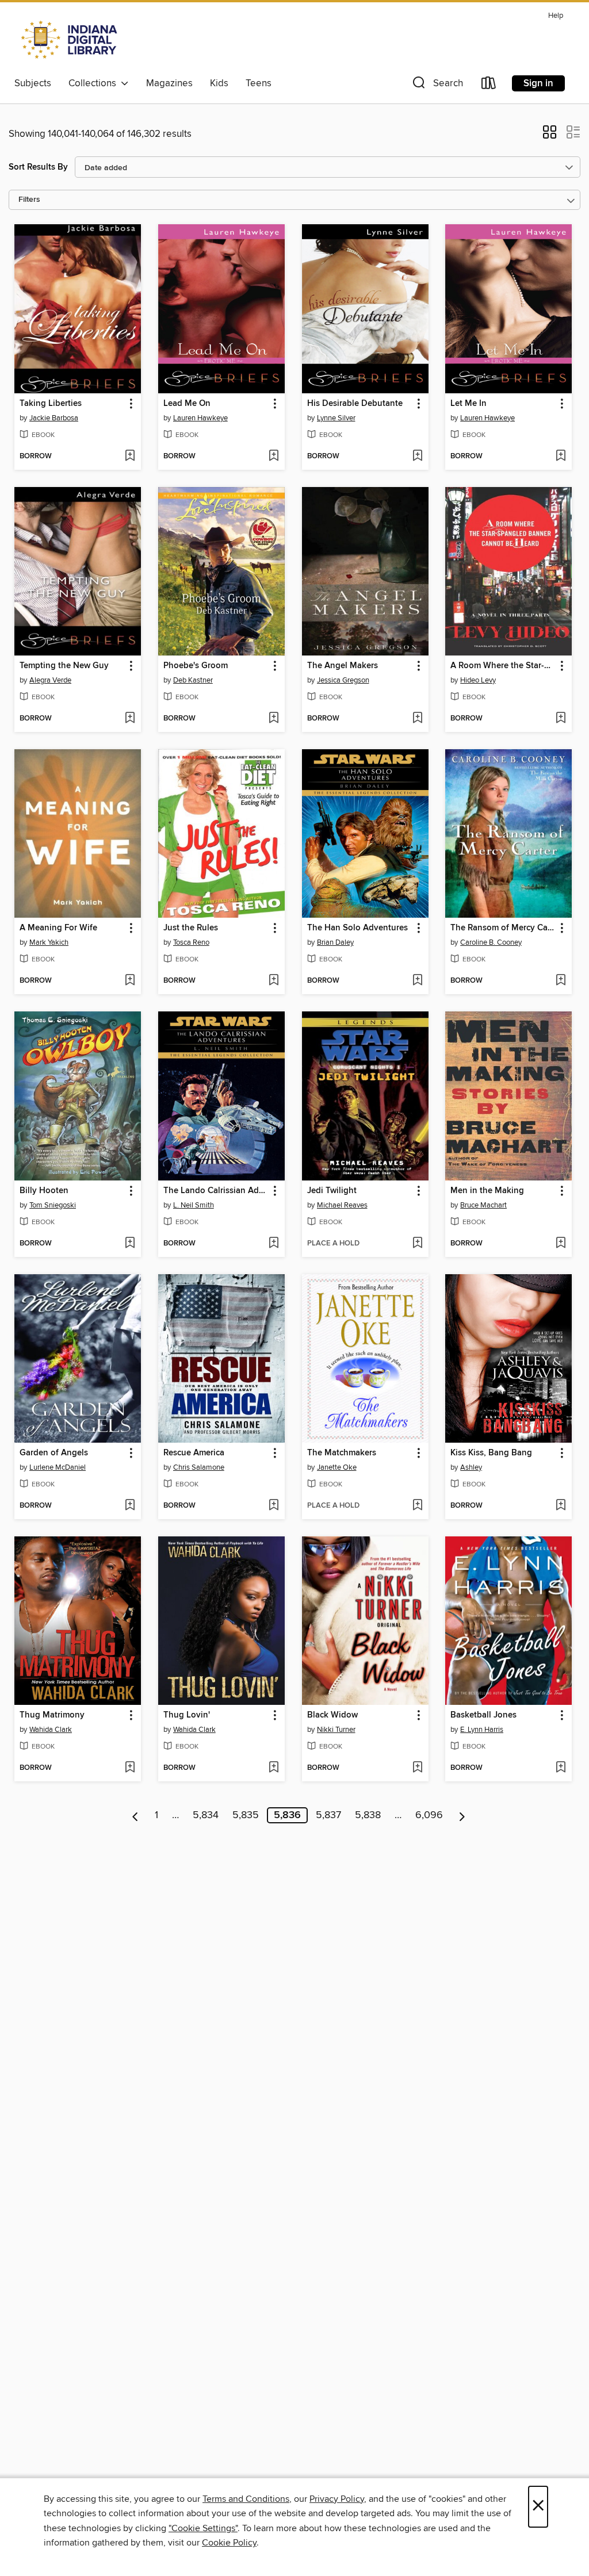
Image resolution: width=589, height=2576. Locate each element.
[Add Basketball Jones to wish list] (561, 1768)
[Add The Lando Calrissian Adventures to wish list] (274, 1244)
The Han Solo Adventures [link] (357, 928)
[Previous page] (135, 1815)
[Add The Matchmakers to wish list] (417, 1506)
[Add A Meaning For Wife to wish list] (130, 981)
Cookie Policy (229, 2543)
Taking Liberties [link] (51, 404)
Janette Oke (337, 1467)
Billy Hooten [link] (44, 1191)
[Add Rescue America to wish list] (274, 1506)
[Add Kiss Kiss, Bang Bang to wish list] (561, 1506)
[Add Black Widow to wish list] (417, 1768)
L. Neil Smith (194, 1205)
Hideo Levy (478, 680)
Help (556, 16)
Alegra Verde (50, 680)
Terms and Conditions (246, 2499)
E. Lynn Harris (482, 1730)
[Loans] (489, 85)
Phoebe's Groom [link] (196, 666)
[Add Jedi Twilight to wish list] (417, 1244)
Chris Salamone (199, 1467)
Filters (29, 200)
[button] (437, 85)
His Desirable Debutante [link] (355, 404)
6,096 (429, 1815)
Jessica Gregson (343, 680)
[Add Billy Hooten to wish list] (130, 1244)
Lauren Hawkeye (200, 418)
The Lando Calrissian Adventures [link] (216, 1191)
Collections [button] (95, 83)
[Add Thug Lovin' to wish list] (274, 1768)
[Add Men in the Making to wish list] (561, 1244)
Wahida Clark (51, 1730)
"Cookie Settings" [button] (203, 2528)
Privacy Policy (337, 2499)
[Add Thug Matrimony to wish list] (130, 1768)
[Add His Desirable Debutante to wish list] (417, 457)
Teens (259, 83)
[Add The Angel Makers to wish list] (417, 719)
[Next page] (462, 1815)
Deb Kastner (193, 680)
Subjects (33, 83)
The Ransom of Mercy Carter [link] (503, 928)
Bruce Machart (483, 1205)
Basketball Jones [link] (483, 1715)
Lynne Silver (336, 418)
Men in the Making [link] (487, 1191)
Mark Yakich (49, 942)
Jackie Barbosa (54, 418)
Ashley (471, 1467)
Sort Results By (38, 167)
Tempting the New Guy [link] (64, 666)
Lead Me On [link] (187, 404)
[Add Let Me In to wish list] (561, 457)
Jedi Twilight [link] (332, 1191)
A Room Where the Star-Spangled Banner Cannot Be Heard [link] (503, 666)
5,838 (368, 1815)
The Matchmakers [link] (342, 1453)
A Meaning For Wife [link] (58, 928)
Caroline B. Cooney (491, 942)
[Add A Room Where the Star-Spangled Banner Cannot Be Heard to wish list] (561, 719)
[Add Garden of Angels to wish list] (130, 1506)
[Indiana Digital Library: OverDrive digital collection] (70, 40)
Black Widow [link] (332, 1715)
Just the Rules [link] (191, 928)
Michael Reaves (342, 1205)
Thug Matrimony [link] (52, 1715)
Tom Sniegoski (53, 1205)
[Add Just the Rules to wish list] (274, 981)
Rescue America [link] (194, 1453)
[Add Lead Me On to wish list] (274, 457)
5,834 (206, 1815)
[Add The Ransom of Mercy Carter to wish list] (561, 981)
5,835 (246, 1815)
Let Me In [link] (468, 404)
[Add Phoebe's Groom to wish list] (274, 719)
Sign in (538, 83)
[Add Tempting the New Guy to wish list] (130, 719)
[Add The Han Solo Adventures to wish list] (417, 981)
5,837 (328, 1815)
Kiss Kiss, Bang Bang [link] (491, 1453)
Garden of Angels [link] (54, 1453)
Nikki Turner (336, 1730)
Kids (219, 83)
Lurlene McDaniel (58, 1467)
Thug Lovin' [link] (187, 1715)
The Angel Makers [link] (343, 666)
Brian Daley (335, 942)
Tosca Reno (191, 942)
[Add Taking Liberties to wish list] (130, 457)
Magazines (169, 83)
